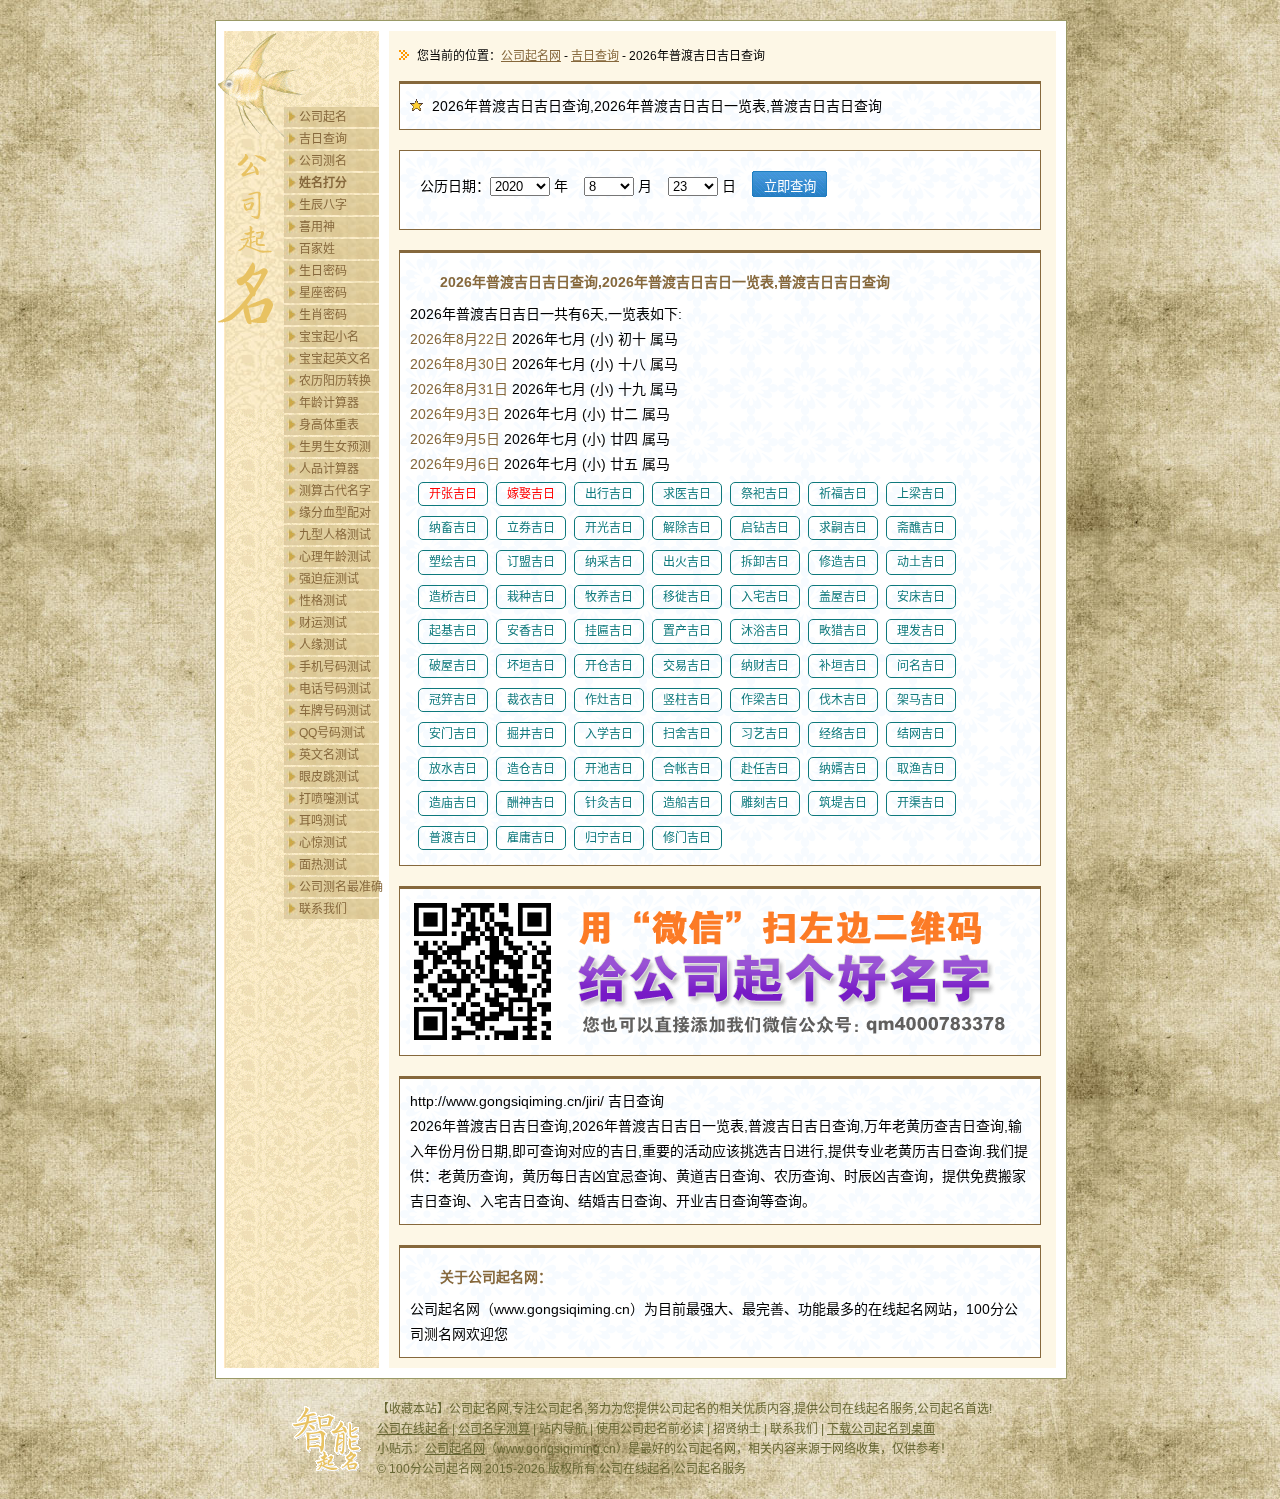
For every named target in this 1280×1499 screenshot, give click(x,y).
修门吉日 (687, 838)
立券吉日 (531, 528)
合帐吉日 (687, 769)
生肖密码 (323, 315)
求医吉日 (687, 494)
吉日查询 (323, 139)
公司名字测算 (494, 1429)
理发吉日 (921, 631)
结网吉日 (921, 734)
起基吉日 (453, 631)
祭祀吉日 (765, 494)
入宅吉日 (765, 597)
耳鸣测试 (323, 821)
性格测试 (323, 601)
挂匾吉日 (609, 631)
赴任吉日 (765, 769)
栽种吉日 (531, 597)
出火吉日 (687, 562)
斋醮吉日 (921, 528)
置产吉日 (687, 631)
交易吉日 (687, 666)
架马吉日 (921, 700)
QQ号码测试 (332, 733)
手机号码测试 (335, 667)
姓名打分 (323, 183)
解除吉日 (687, 528)
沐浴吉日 (765, 631)
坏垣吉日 (531, 666)
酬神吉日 (531, 803)
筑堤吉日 (843, 803)
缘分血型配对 (335, 513)
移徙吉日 (687, 597)
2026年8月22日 (459, 339)
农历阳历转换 (335, 381)
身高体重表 (329, 425)
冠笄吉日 (453, 700)
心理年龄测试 (335, 557)
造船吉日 (687, 803)
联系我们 (323, 909)
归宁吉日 (609, 838)
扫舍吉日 (687, 734)
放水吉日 (453, 769)
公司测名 (323, 161)
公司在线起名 (413, 1429)
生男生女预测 (335, 447)
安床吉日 (921, 597)
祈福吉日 (843, 494)
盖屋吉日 (843, 597)
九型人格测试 (335, 535)
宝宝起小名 (329, 337)
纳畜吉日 (453, 528)
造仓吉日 (531, 769)
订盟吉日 (531, 562)
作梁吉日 (765, 700)
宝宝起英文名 (335, 359)
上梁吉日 (921, 494)
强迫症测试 (329, 579)
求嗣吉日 (843, 528)
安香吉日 (531, 631)
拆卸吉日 (765, 562)
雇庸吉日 (531, 838)
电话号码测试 (335, 689)
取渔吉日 (921, 769)
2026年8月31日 (459, 389)
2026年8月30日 (459, 364)
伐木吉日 (843, 700)
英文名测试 (329, 755)
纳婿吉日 (843, 769)
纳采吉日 (609, 562)
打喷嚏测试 (329, 799)
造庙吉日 (453, 803)
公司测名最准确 (341, 887)
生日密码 (323, 271)
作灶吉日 (609, 700)
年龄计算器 (329, 403)
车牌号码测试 (335, 711)
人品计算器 (329, 469)
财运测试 (323, 623)
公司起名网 (531, 56)
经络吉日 (843, 734)
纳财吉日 (765, 666)
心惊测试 (323, 843)
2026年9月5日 (455, 439)
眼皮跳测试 (329, 777)
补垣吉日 (843, 666)
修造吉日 (843, 562)
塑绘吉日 (453, 562)
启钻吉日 (765, 528)
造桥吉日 (453, 597)
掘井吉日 (531, 734)
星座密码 (323, 293)
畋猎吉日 (843, 631)
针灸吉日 (609, 803)
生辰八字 (323, 205)
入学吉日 (609, 734)
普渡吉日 (453, 838)
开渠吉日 (921, 803)
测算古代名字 (335, 491)
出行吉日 (609, 494)
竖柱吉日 (687, 700)
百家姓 (317, 249)
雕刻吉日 (765, 803)
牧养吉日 (609, 597)
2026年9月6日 (455, 464)
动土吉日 (921, 562)
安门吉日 (453, 734)
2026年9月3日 (455, 414)
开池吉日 (609, 769)
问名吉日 (921, 666)
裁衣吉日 (531, 700)
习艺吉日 (765, 734)
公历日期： (455, 186)
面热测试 (323, 865)
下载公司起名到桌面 (881, 1429)
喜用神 (317, 227)
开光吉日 (609, 528)
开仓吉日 (609, 666)
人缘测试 (323, 645)
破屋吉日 (453, 666)
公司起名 (323, 117)
